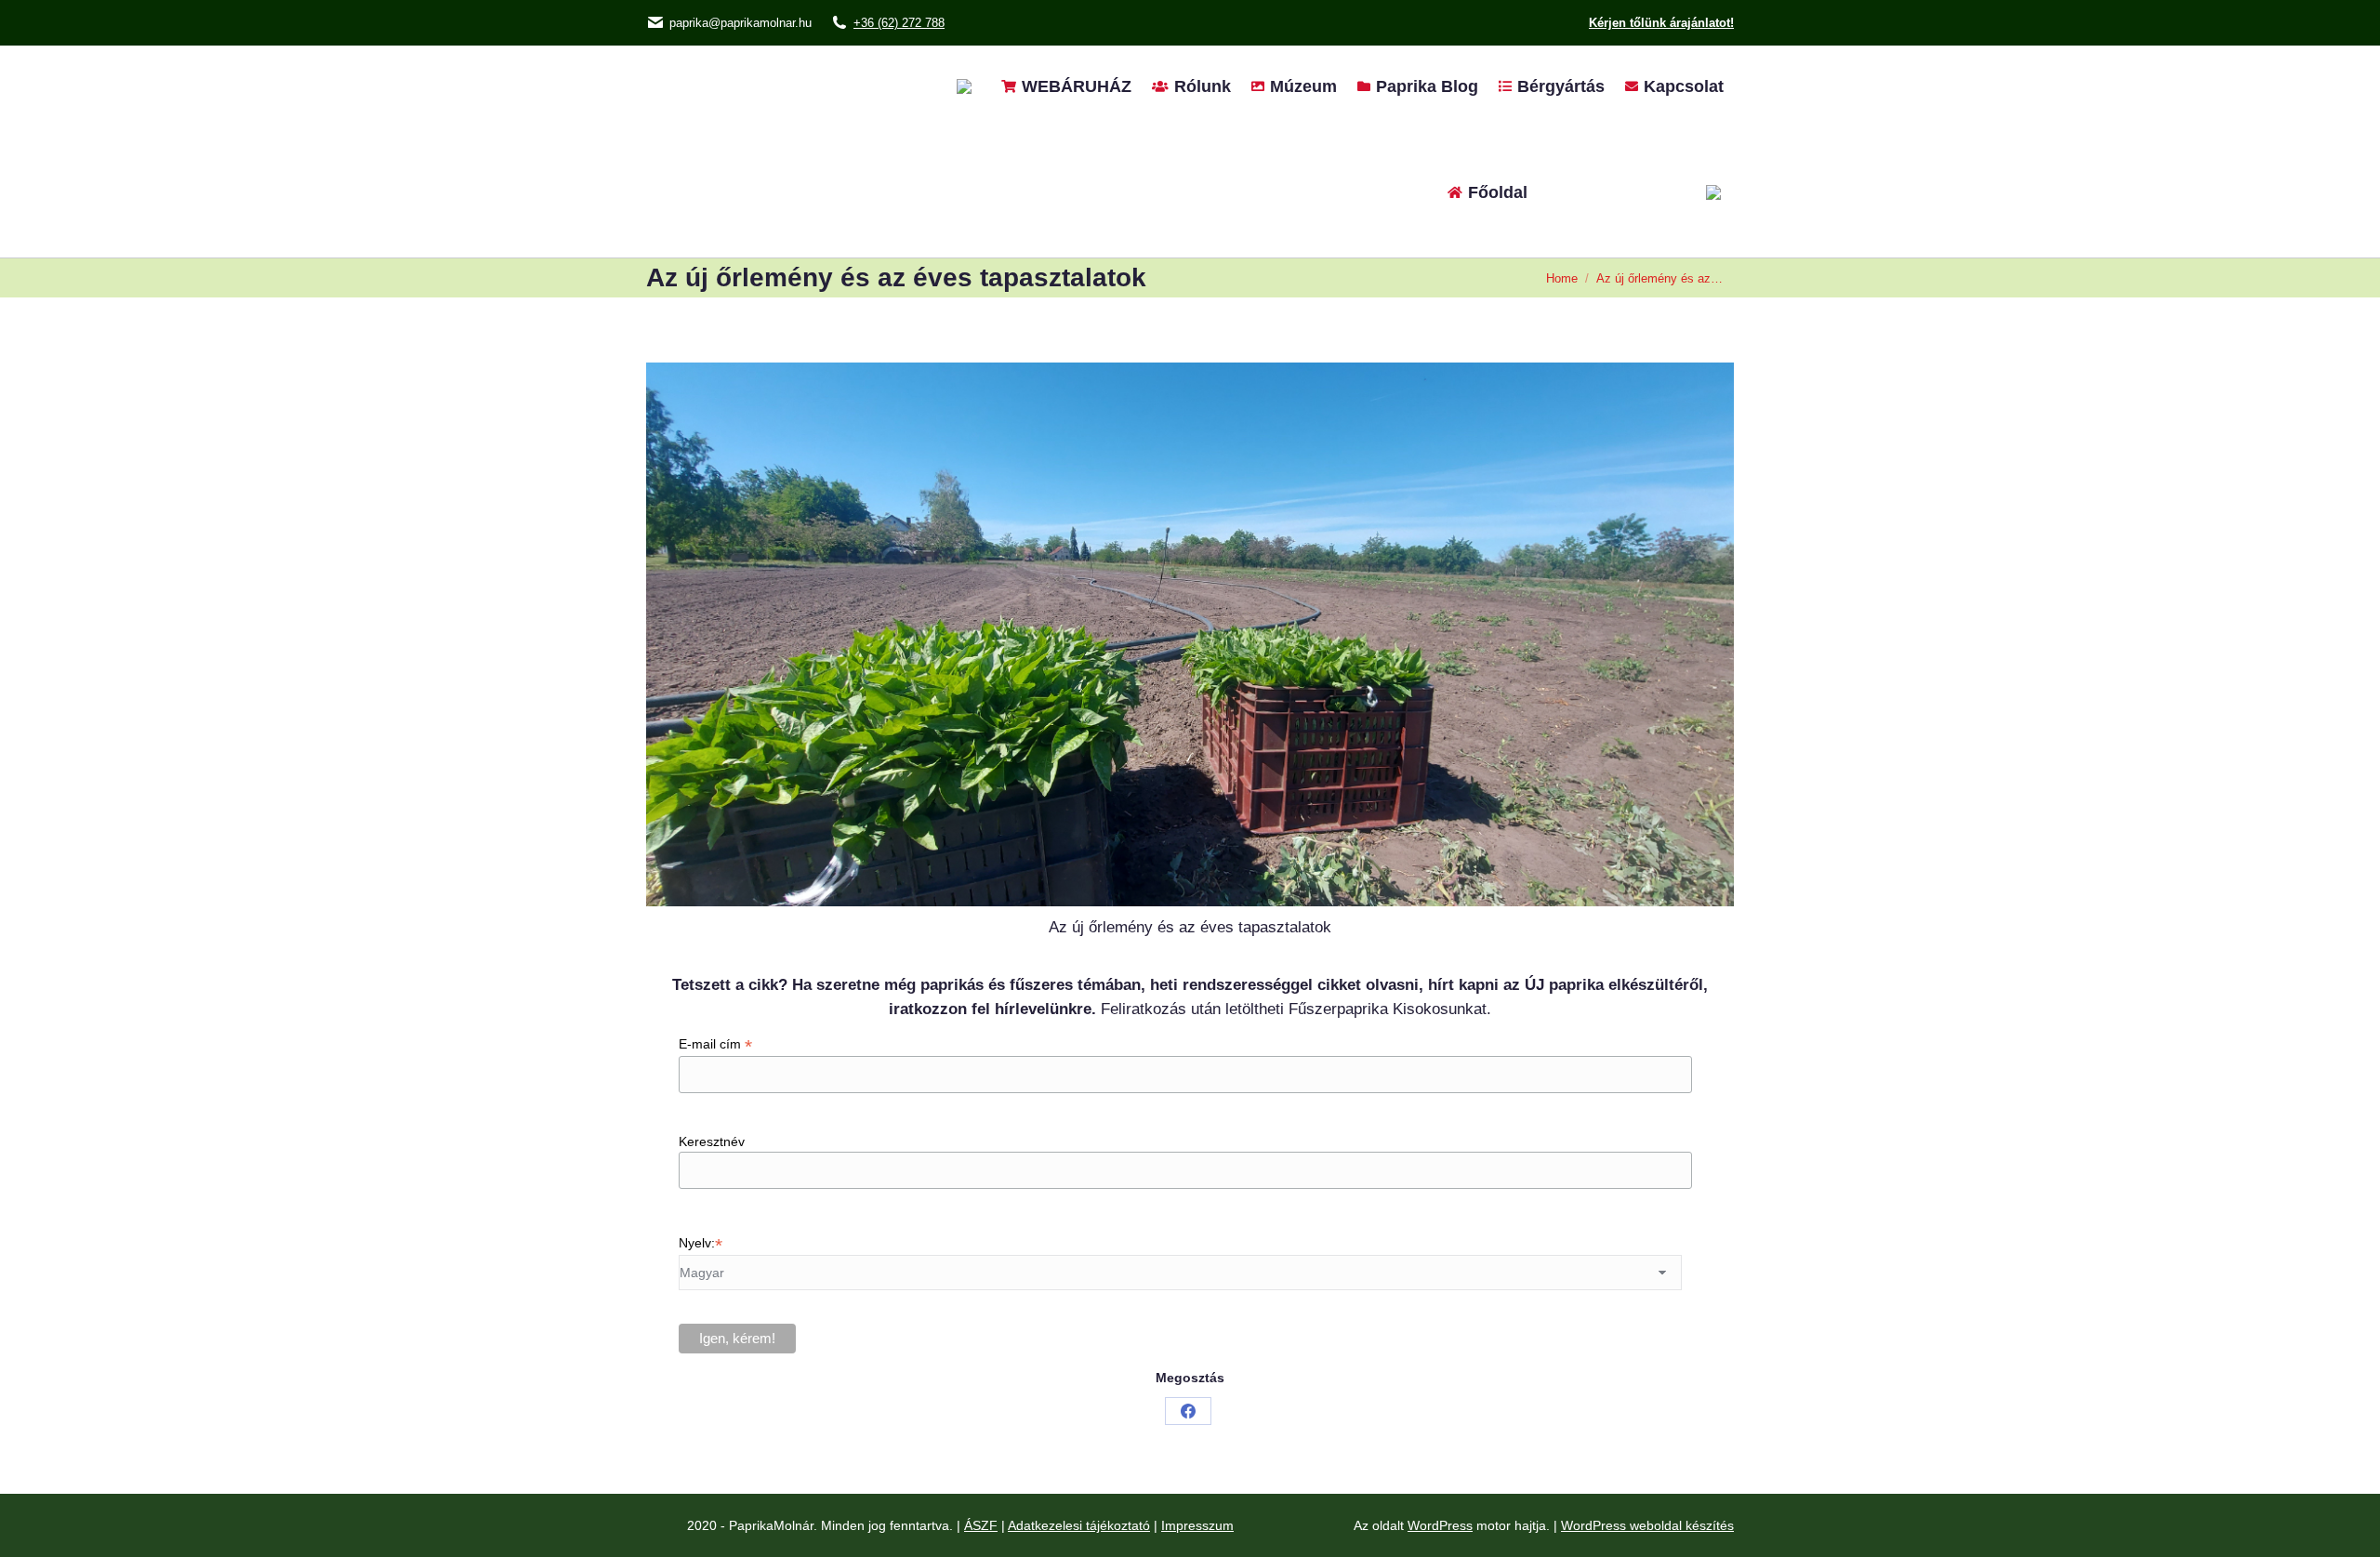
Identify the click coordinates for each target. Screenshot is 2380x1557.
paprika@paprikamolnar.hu (740, 23)
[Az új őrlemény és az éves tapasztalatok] (1190, 634)
